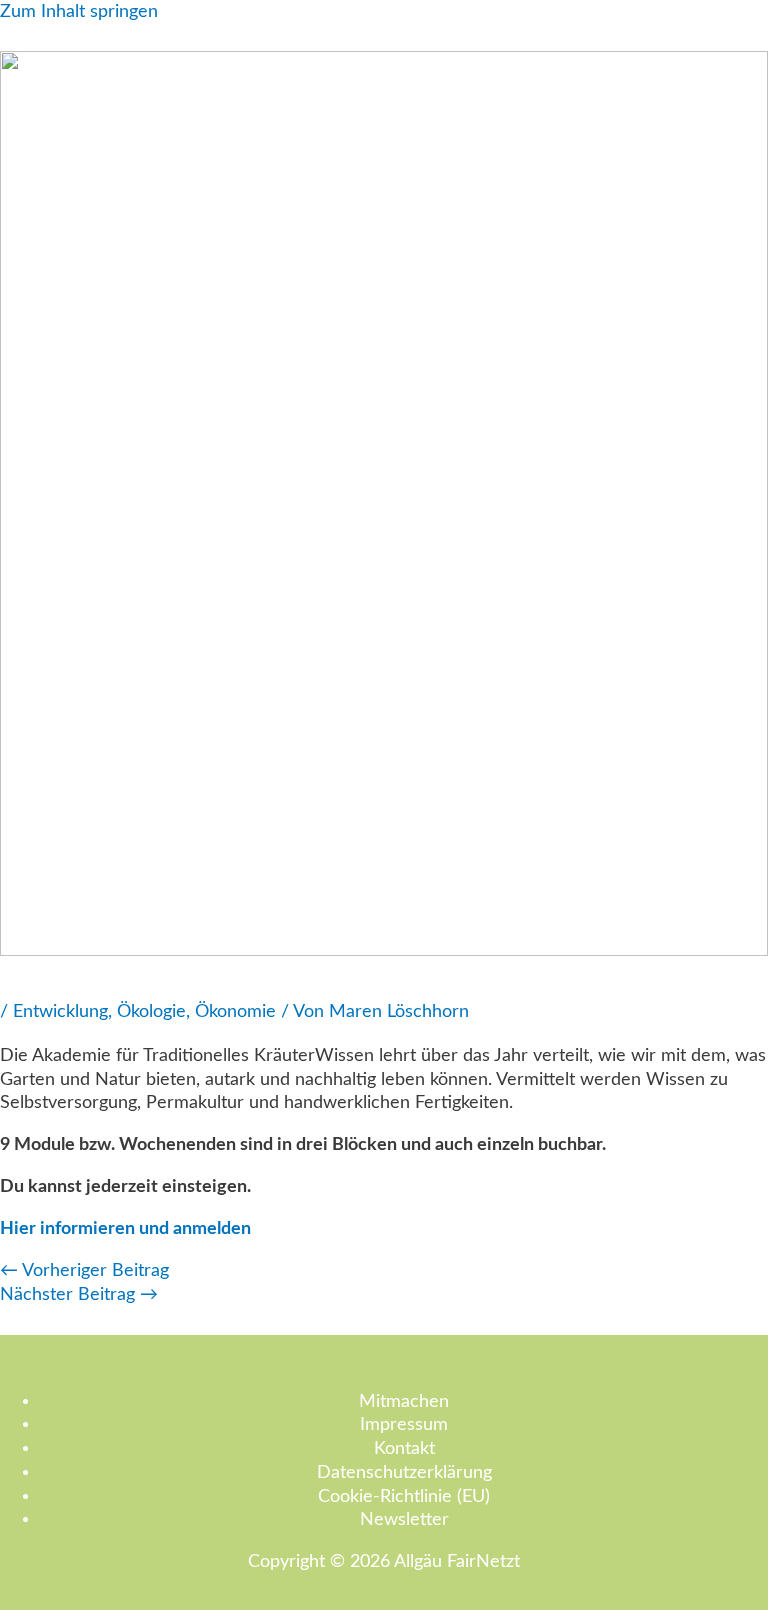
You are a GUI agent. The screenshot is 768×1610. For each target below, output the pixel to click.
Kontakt (404, 1448)
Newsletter (404, 1519)
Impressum (404, 1424)
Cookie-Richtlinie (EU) (404, 1496)
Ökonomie (235, 1011)
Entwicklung (60, 1011)
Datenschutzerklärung (404, 1472)
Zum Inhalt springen (79, 11)
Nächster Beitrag (79, 1294)
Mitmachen (404, 1401)
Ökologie (151, 1011)
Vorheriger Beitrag (84, 1270)
